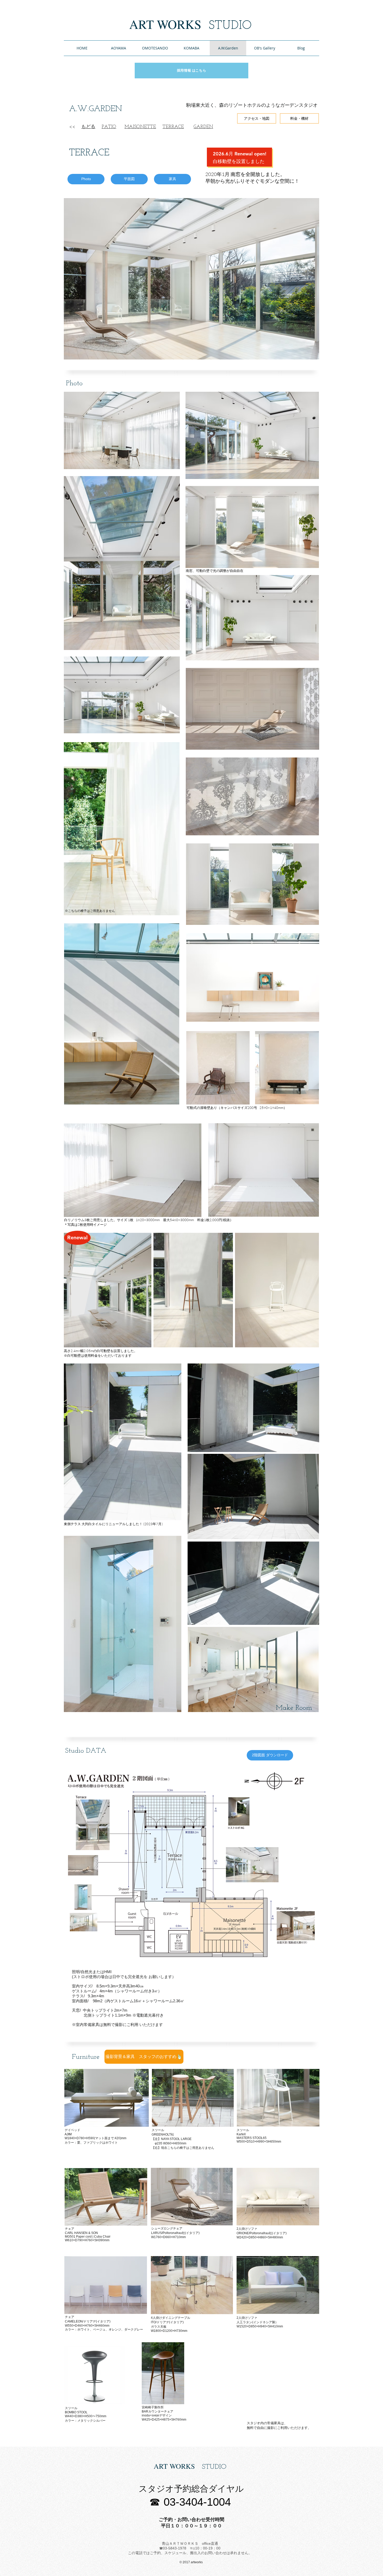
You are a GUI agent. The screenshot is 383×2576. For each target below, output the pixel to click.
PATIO (109, 127)
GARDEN (203, 127)
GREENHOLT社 (163, 2135)
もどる (88, 127)
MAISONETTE (140, 127)
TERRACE (173, 127)
